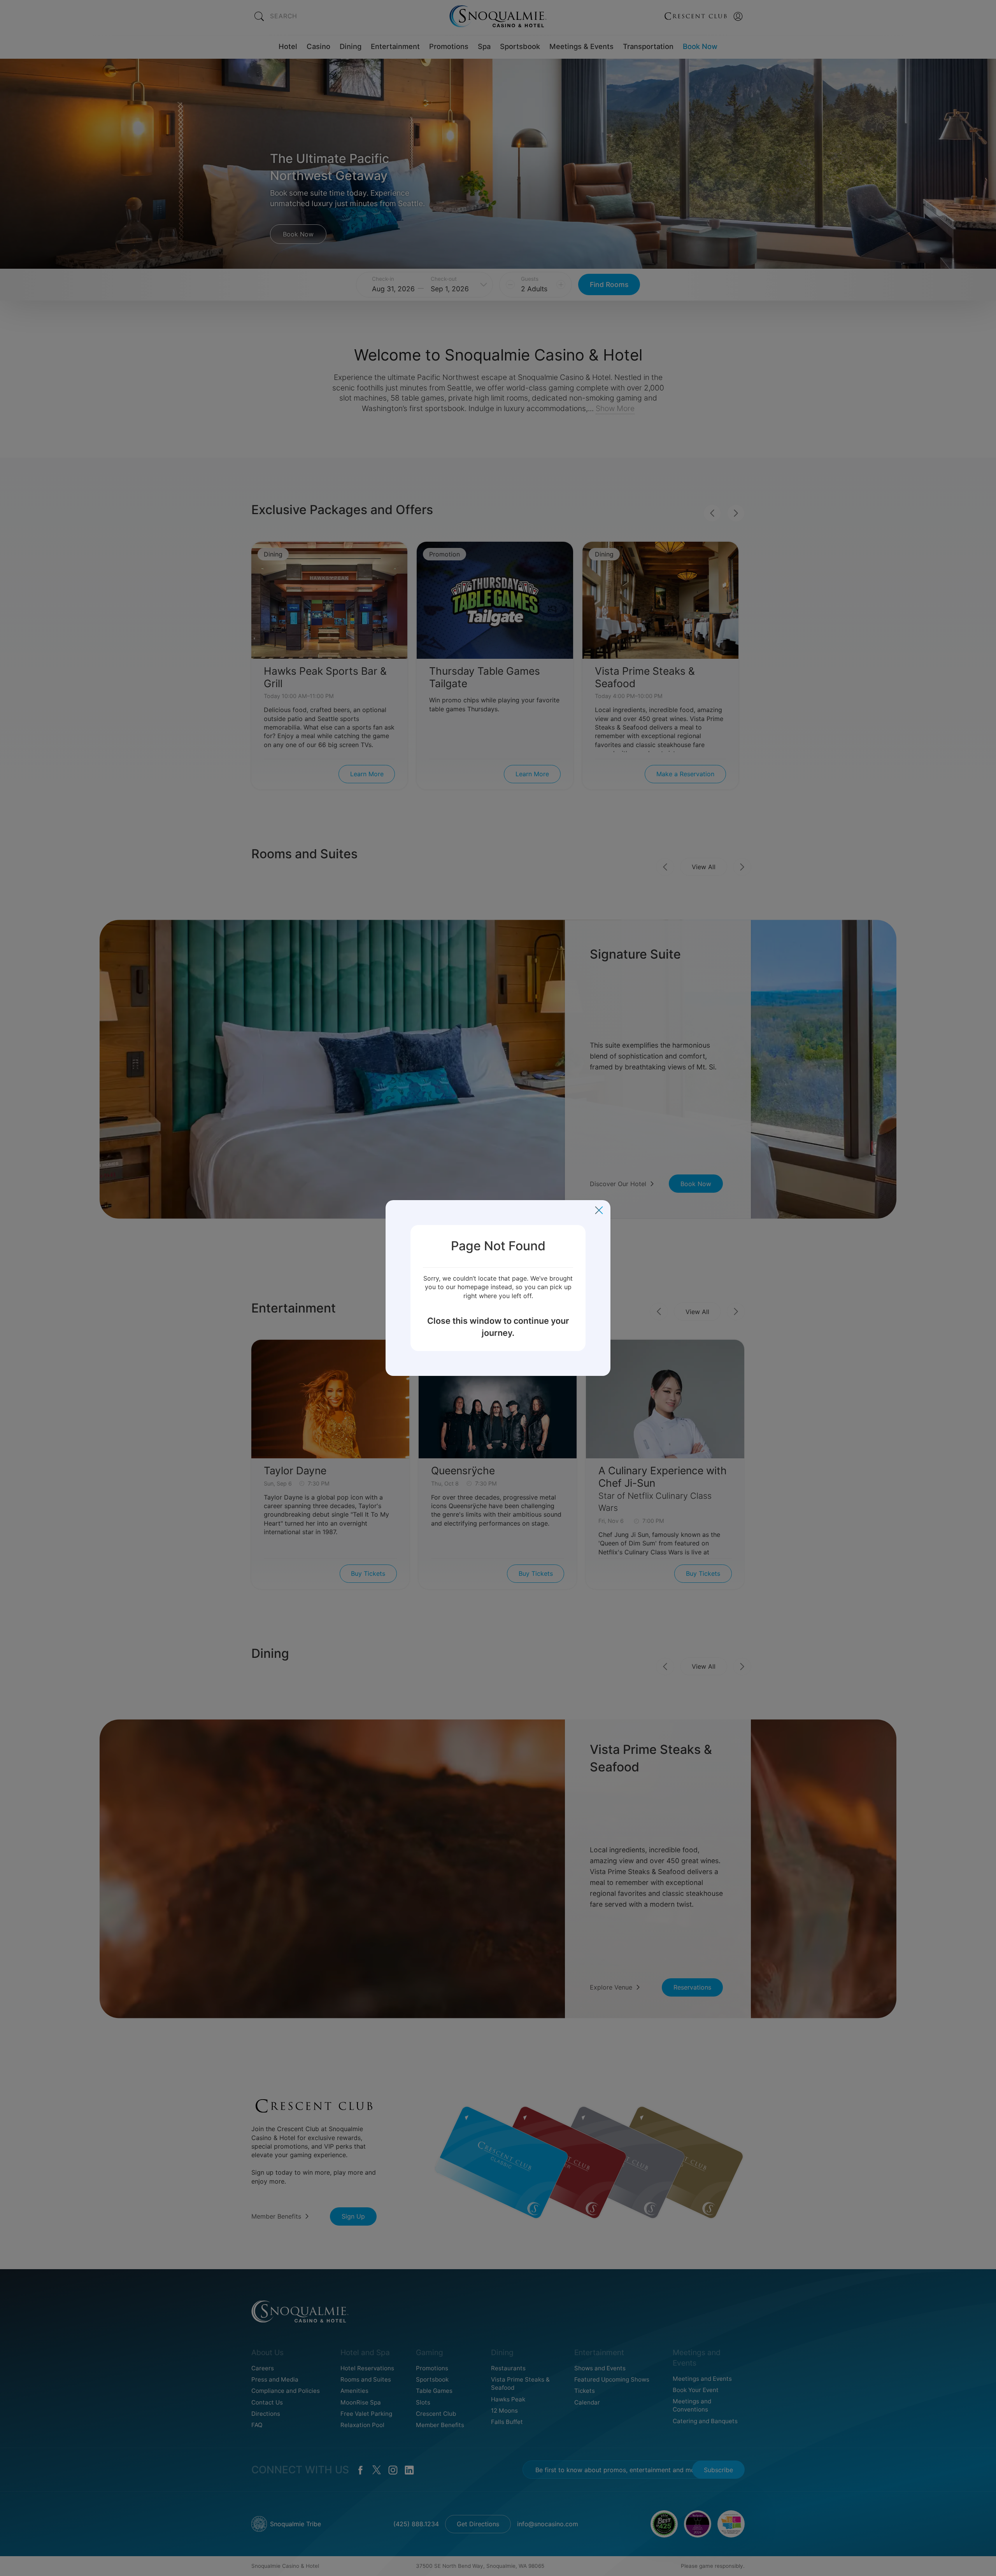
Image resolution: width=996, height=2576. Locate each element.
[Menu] (599, 1210)
